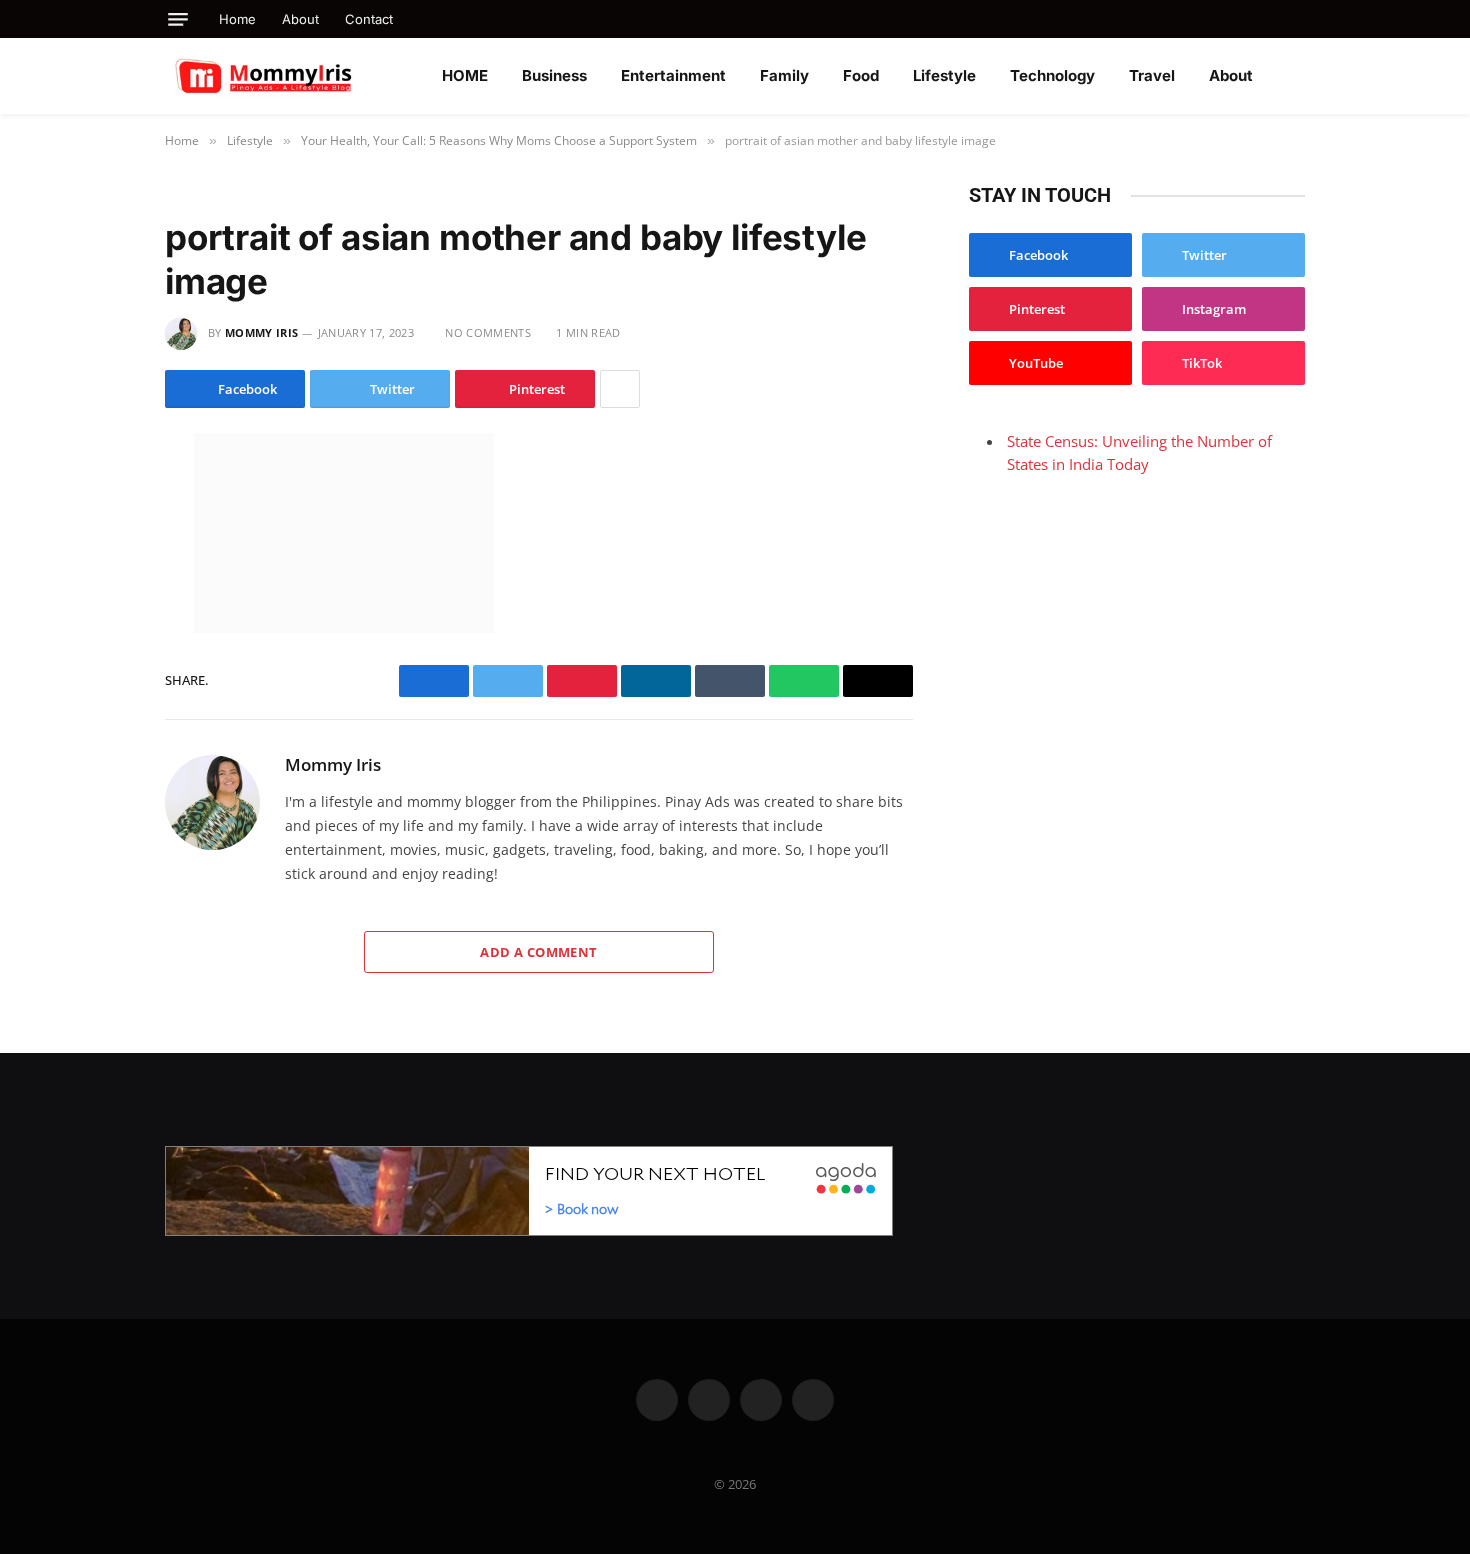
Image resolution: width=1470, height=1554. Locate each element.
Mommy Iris (261, 332)
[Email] (94, 707)
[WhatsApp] (94, 623)
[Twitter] (94, 539)
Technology (1052, 75)
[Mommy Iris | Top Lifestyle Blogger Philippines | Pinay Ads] (307, 76)
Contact (369, 19)
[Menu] (178, 19)
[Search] (1297, 19)
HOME (465, 75)
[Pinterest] (94, 665)
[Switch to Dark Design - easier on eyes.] (1295, 76)
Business (554, 75)
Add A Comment (538, 952)
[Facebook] (94, 497)
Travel (1152, 75)
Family (784, 75)
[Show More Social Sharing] (620, 389)
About (300, 19)
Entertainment (673, 75)
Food (861, 75)
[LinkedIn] (94, 581)
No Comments (488, 332)
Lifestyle (944, 75)
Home (237, 19)
